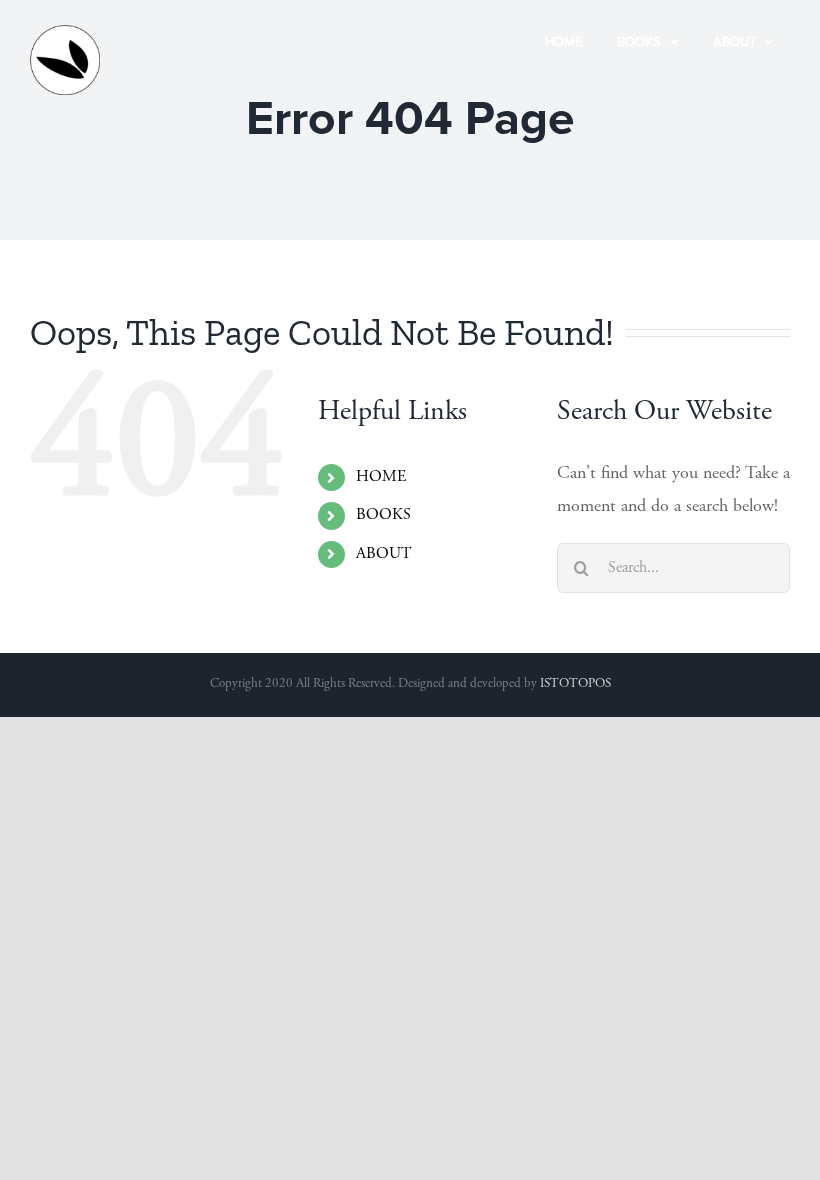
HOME (381, 477)
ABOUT (384, 554)
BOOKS (383, 515)
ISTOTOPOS (575, 684)
